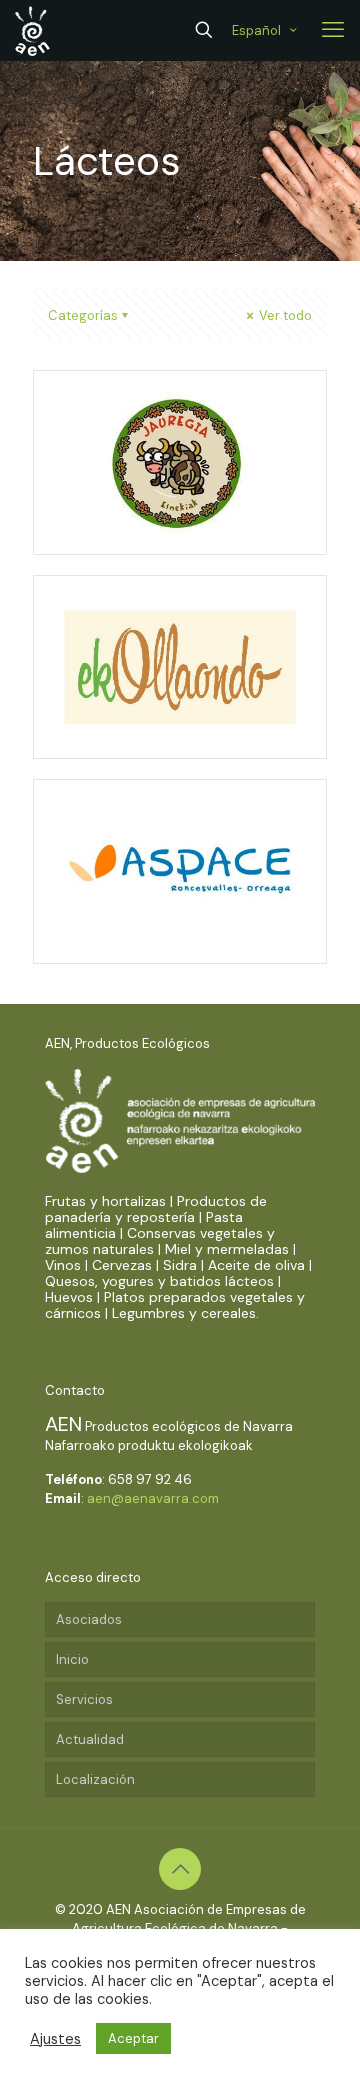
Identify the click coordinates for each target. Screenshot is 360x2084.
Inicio (72, 1659)
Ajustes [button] (55, 2039)
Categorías (83, 315)
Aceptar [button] (133, 2038)
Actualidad (90, 1739)
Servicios (84, 1699)
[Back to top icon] (180, 1869)
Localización (95, 1779)
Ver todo (284, 315)
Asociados (89, 1619)
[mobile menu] (333, 30)
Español (256, 30)
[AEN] (32, 30)
